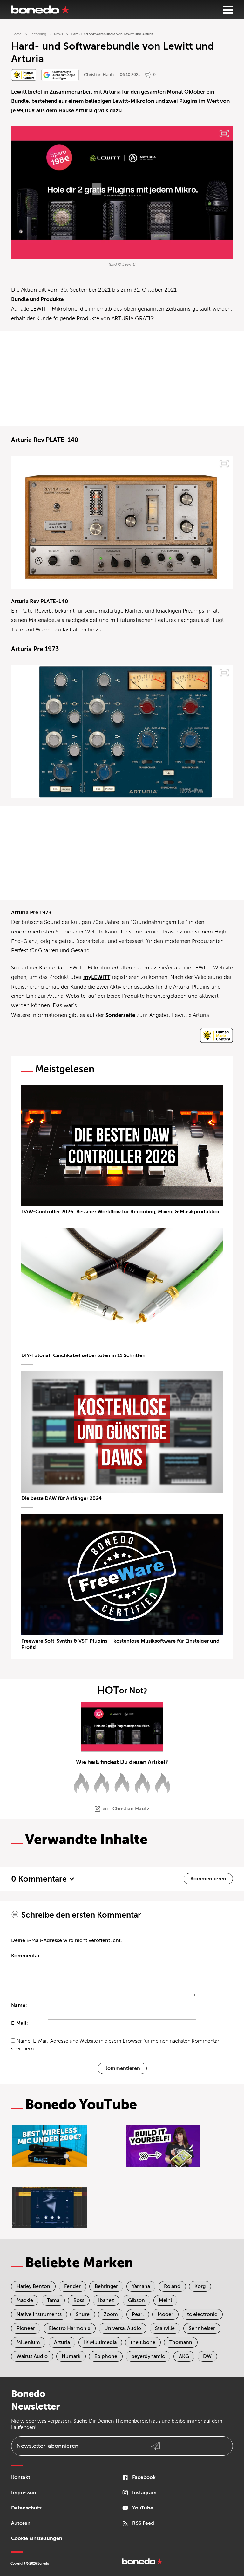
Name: (19, 2005)
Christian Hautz (99, 75)
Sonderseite (120, 1015)
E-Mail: (20, 2023)
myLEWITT (97, 977)
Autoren (21, 2523)
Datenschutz (26, 2508)
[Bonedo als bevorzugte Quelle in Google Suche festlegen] (60, 75)
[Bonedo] (40, 10)
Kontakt (21, 2477)
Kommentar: (26, 1956)
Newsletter (47, 2446)
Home (17, 34)
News (58, 34)
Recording (38, 34)
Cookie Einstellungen (37, 2538)
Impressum (24, 2493)
